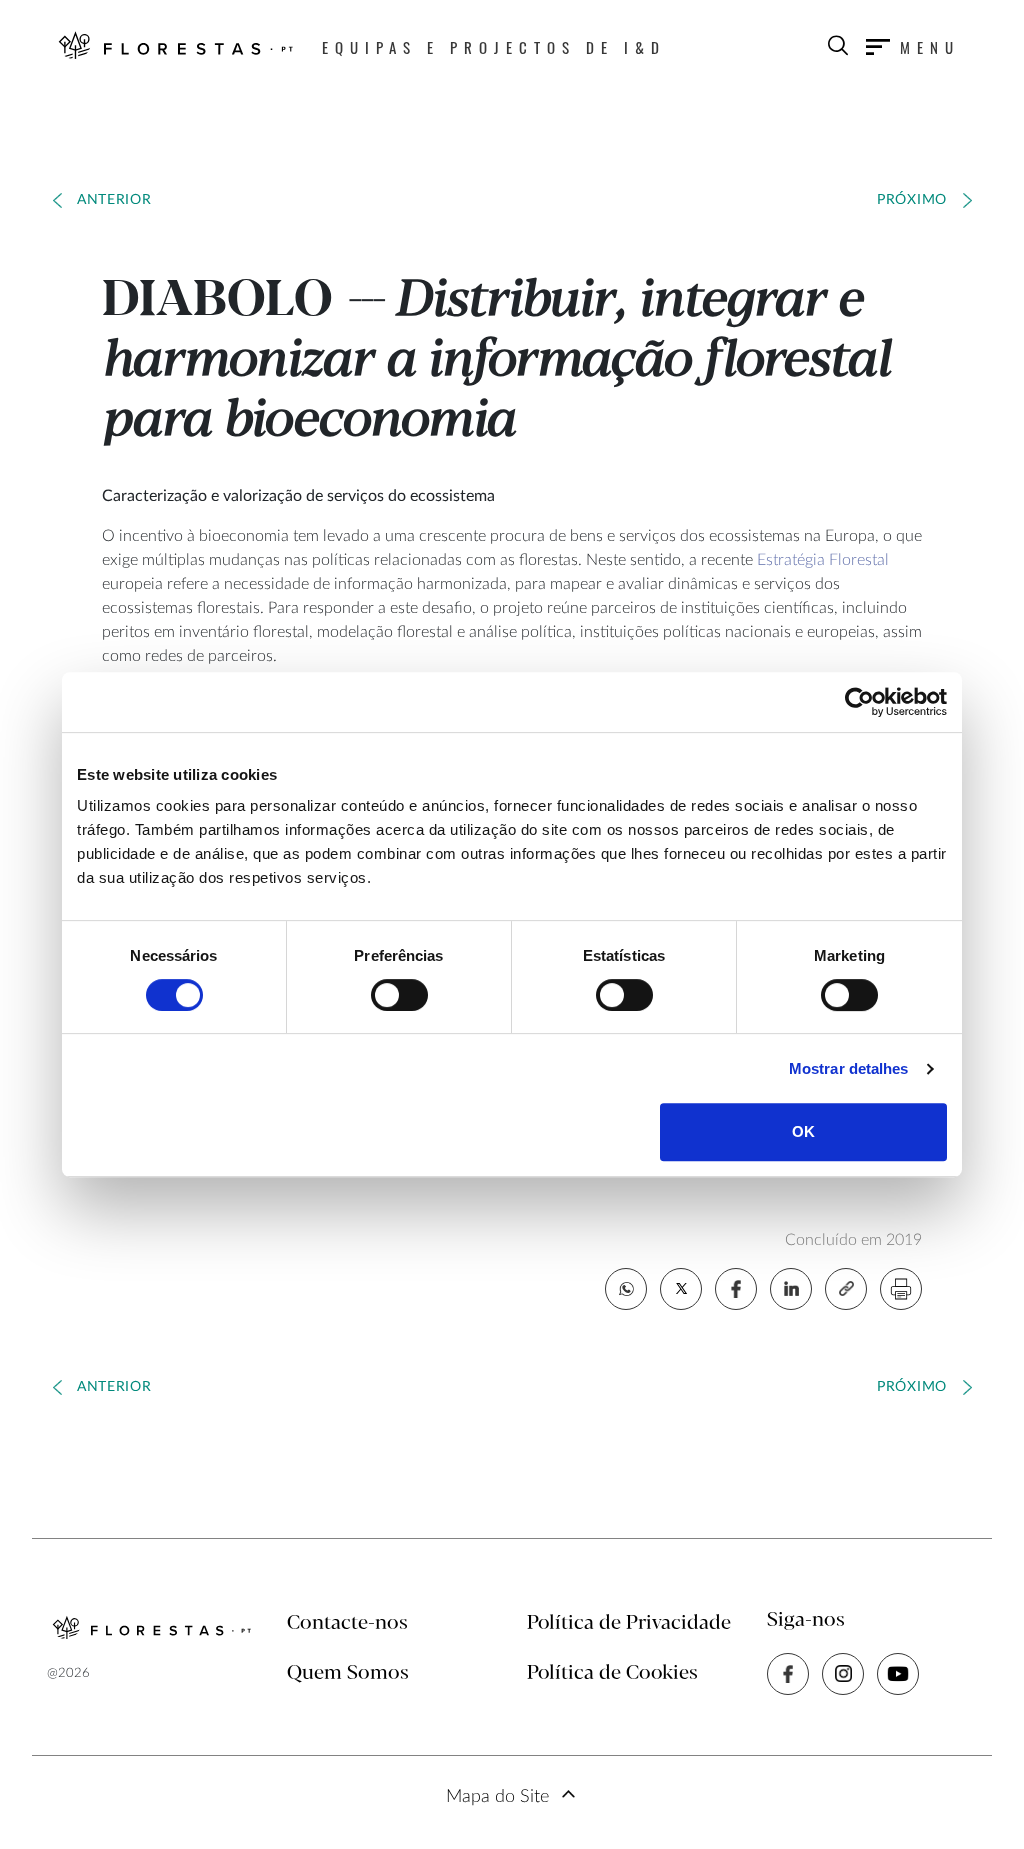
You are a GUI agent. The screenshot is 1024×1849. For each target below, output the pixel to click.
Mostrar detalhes (849, 1068)
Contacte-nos (347, 1623)
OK (803, 1131)
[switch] (399, 995)
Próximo (912, 200)
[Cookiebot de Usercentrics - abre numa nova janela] (859, 702)
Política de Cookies (612, 1673)
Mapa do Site (497, 1797)
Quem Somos (348, 1673)
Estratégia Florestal (823, 560)
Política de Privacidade (629, 1623)
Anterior (114, 200)
